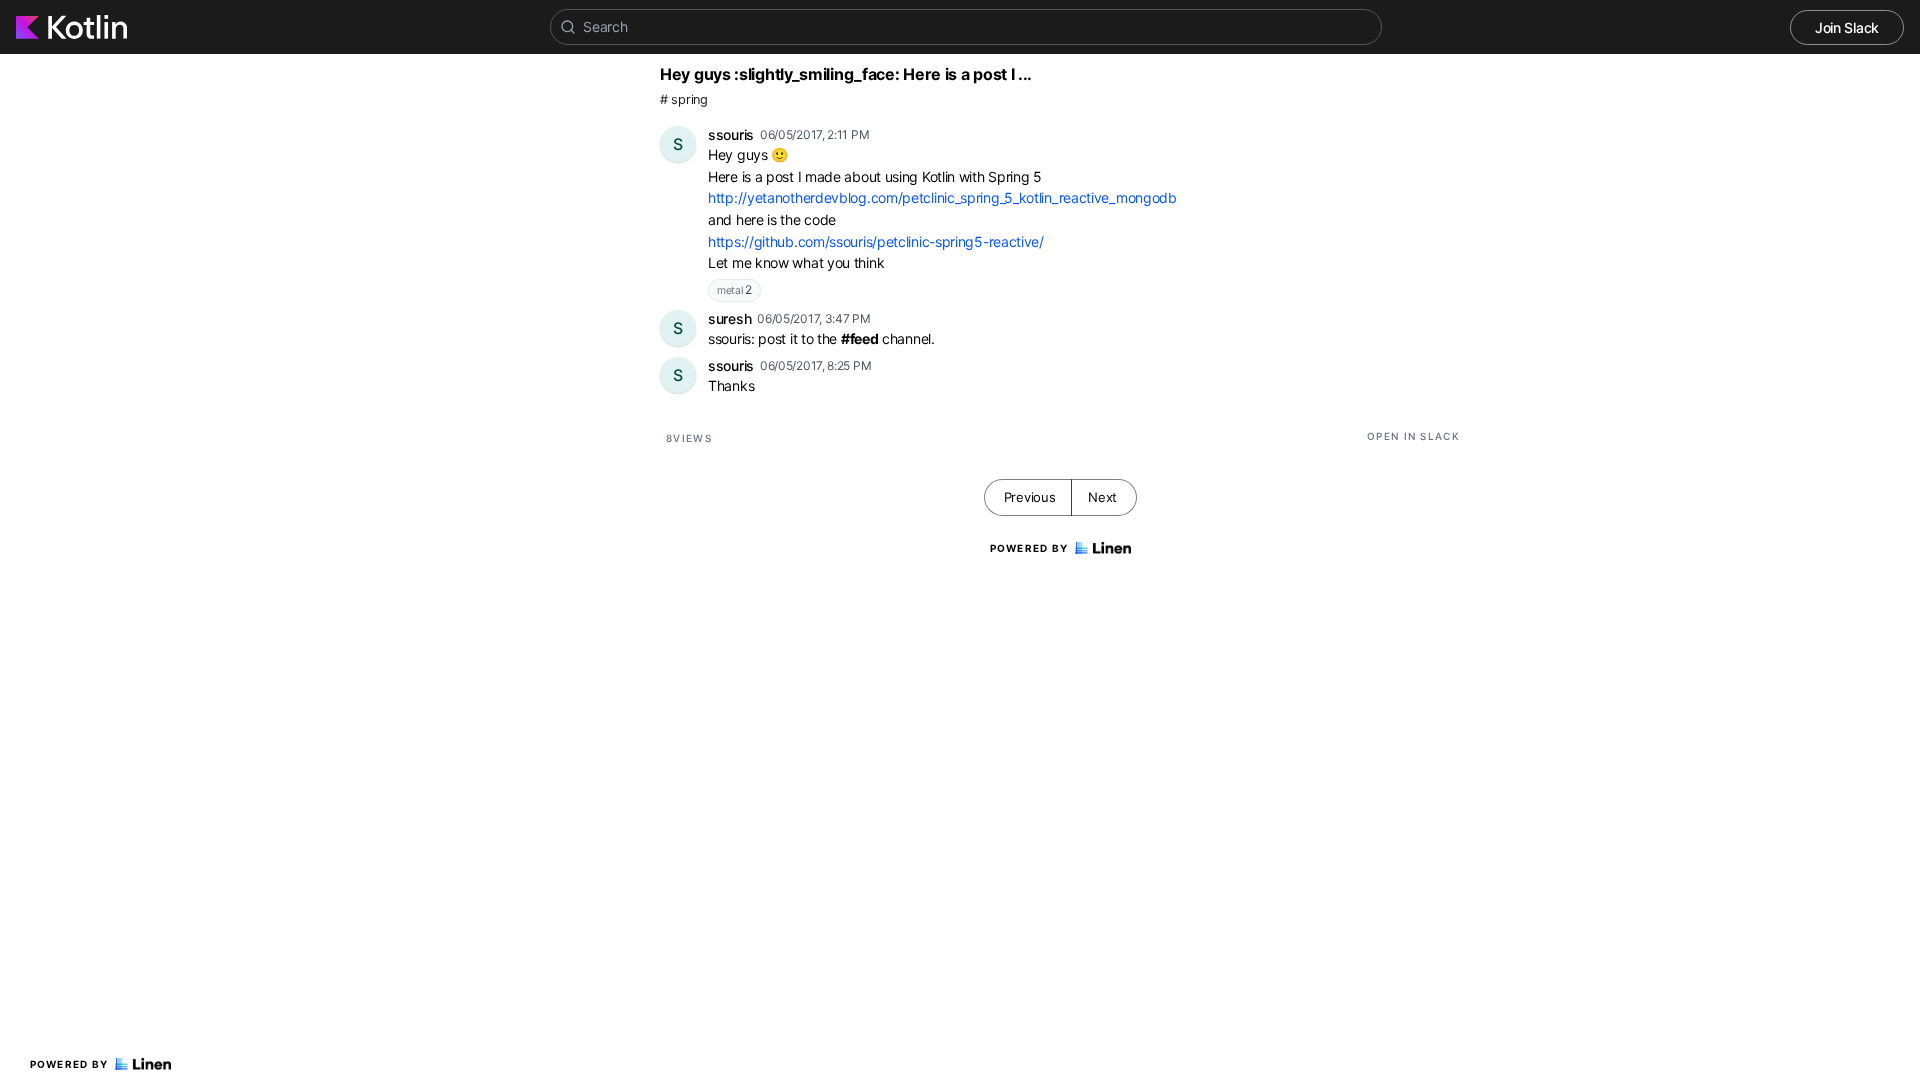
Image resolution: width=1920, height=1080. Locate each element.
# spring (684, 99)
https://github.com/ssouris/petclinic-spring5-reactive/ (876, 241)
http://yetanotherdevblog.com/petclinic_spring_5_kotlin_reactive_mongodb (942, 197)
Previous (1030, 497)
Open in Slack (1413, 436)
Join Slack (1847, 27)
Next (1102, 497)
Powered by (69, 1064)
